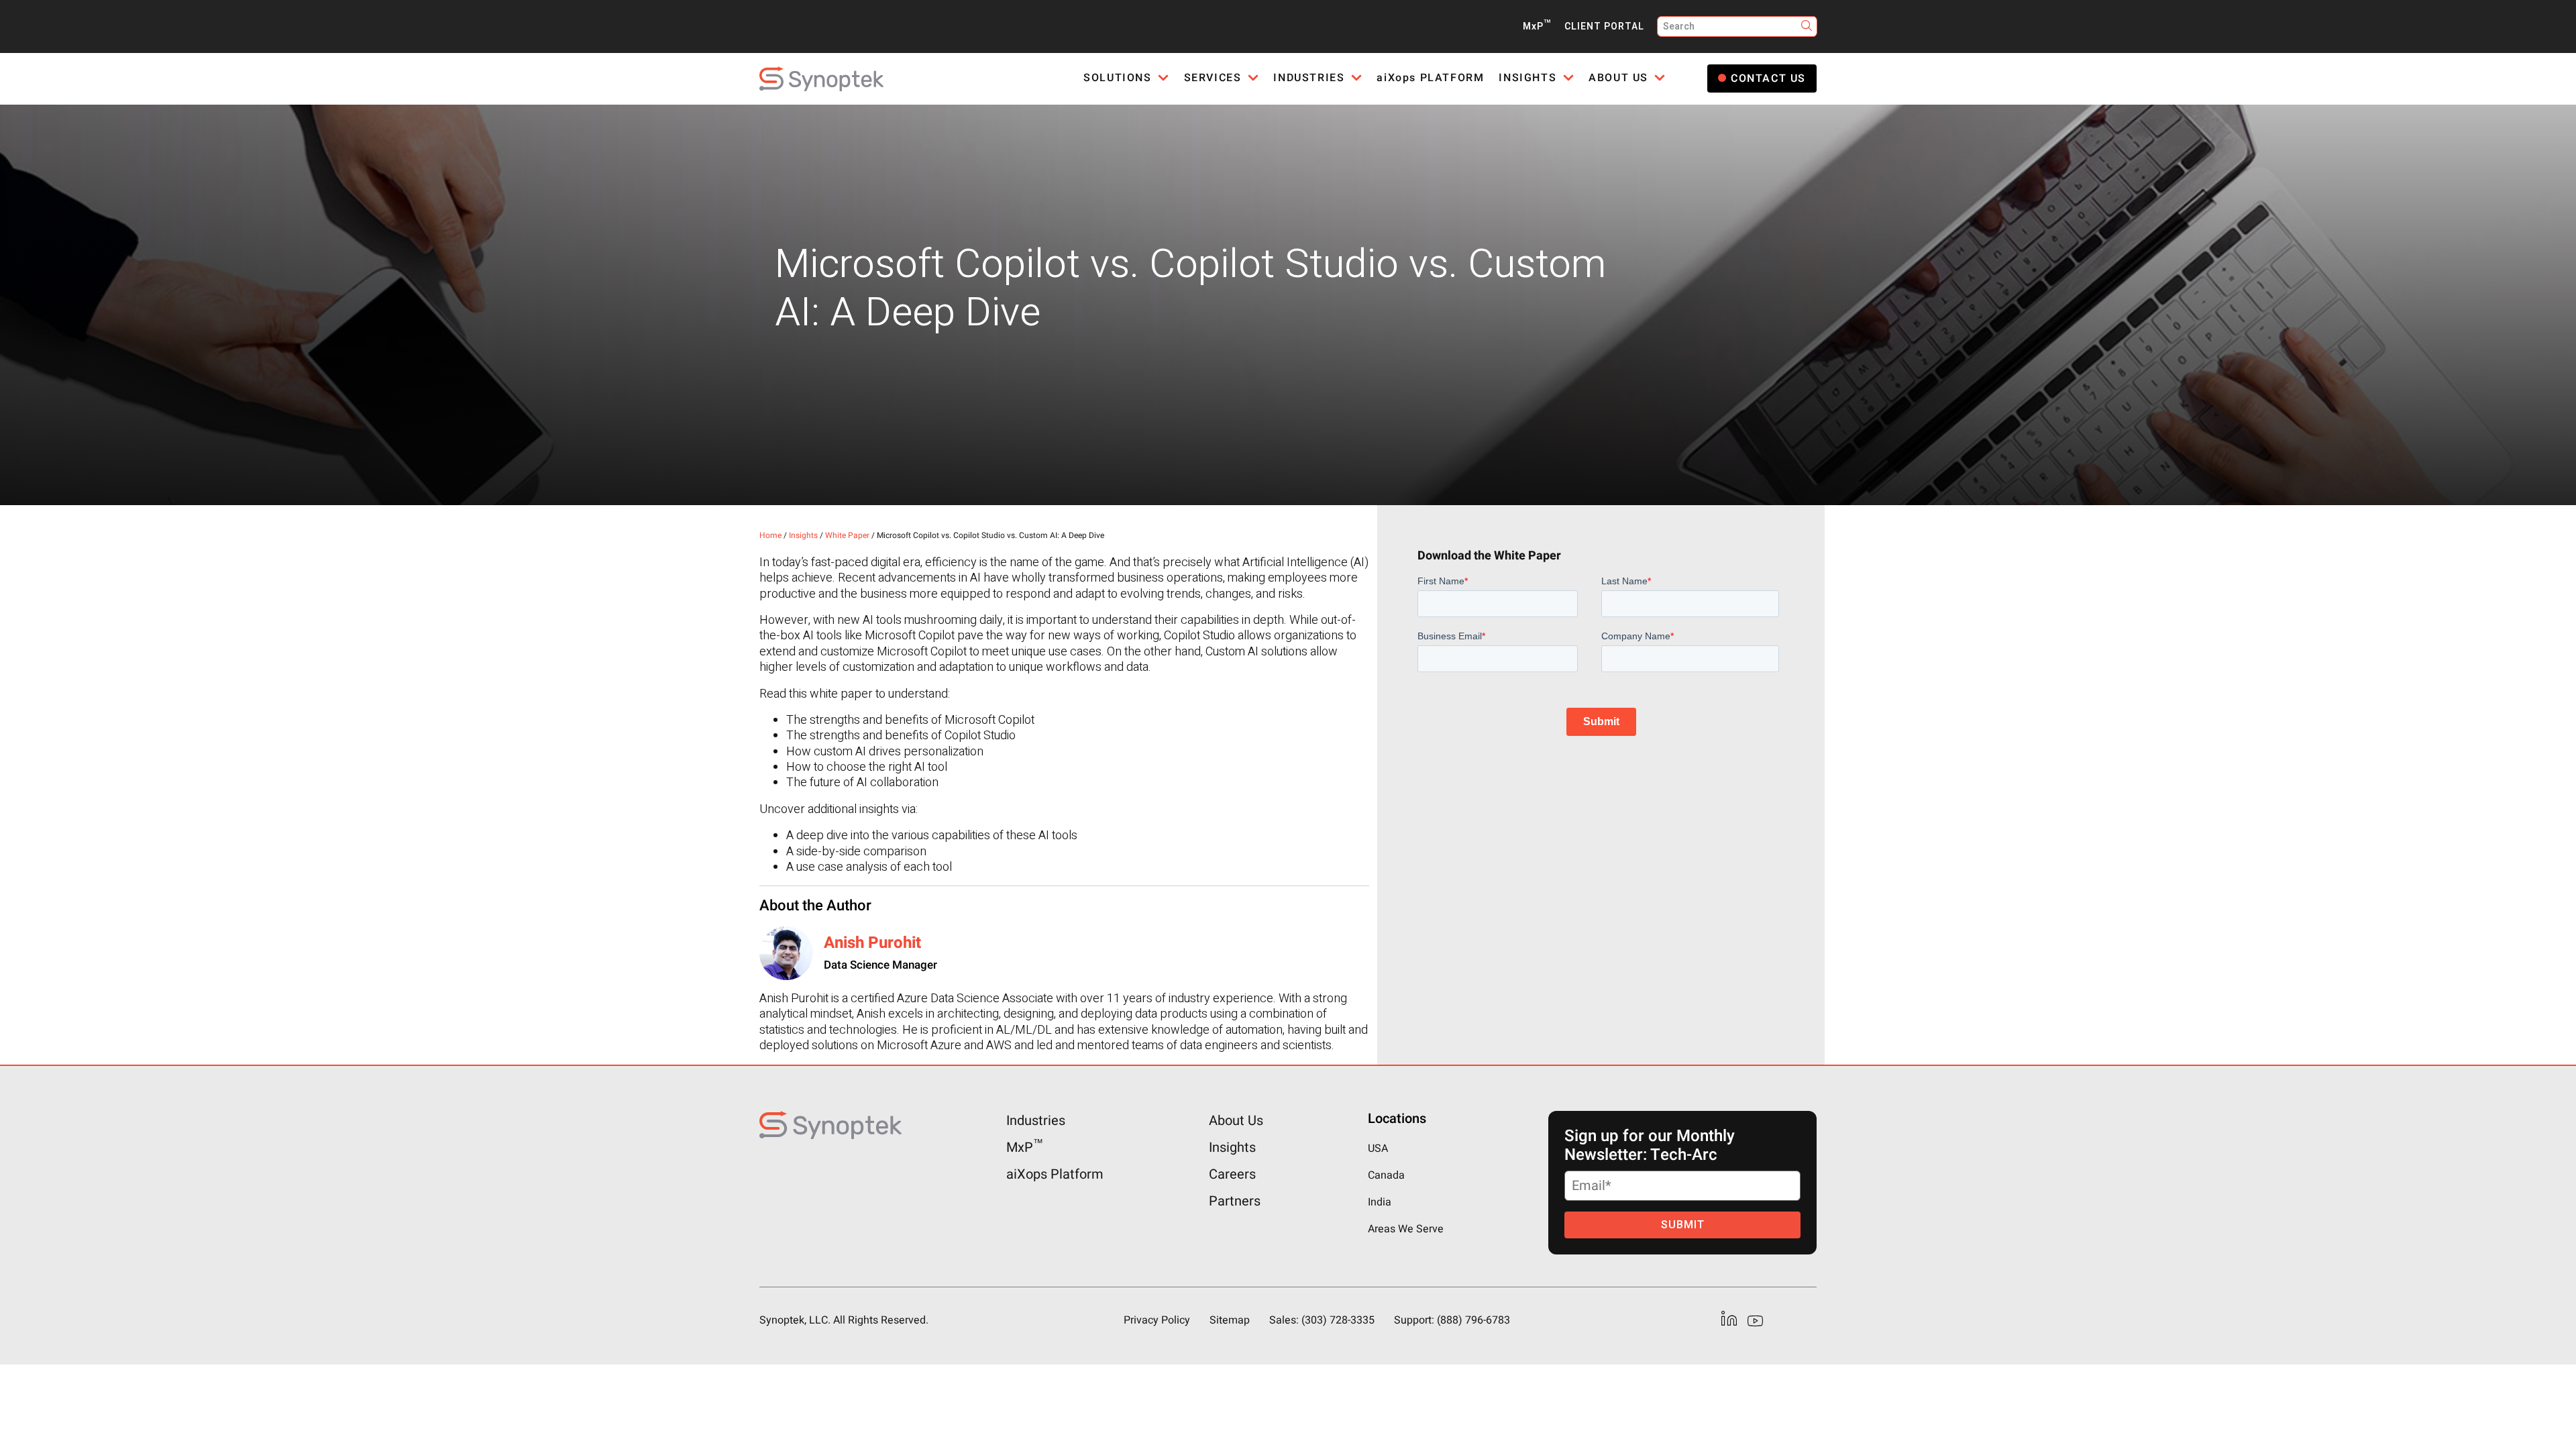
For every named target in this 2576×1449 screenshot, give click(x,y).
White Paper (847, 535)
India (1380, 1202)
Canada (1386, 1175)
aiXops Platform (1055, 1174)
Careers (1232, 1174)
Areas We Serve (1406, 1229)
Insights (803, 535)
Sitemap (1230, 1320)
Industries (1036, 1121)
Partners (1235, 1201)
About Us (1236, 1121)
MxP (1537, 26)
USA (1378, 1148)
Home (770, 535)
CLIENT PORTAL (1604, 26)
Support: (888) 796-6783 (1452, 1320)
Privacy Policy (1157, 1320)
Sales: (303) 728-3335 (1322, 1320)
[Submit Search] (1807, 26)
